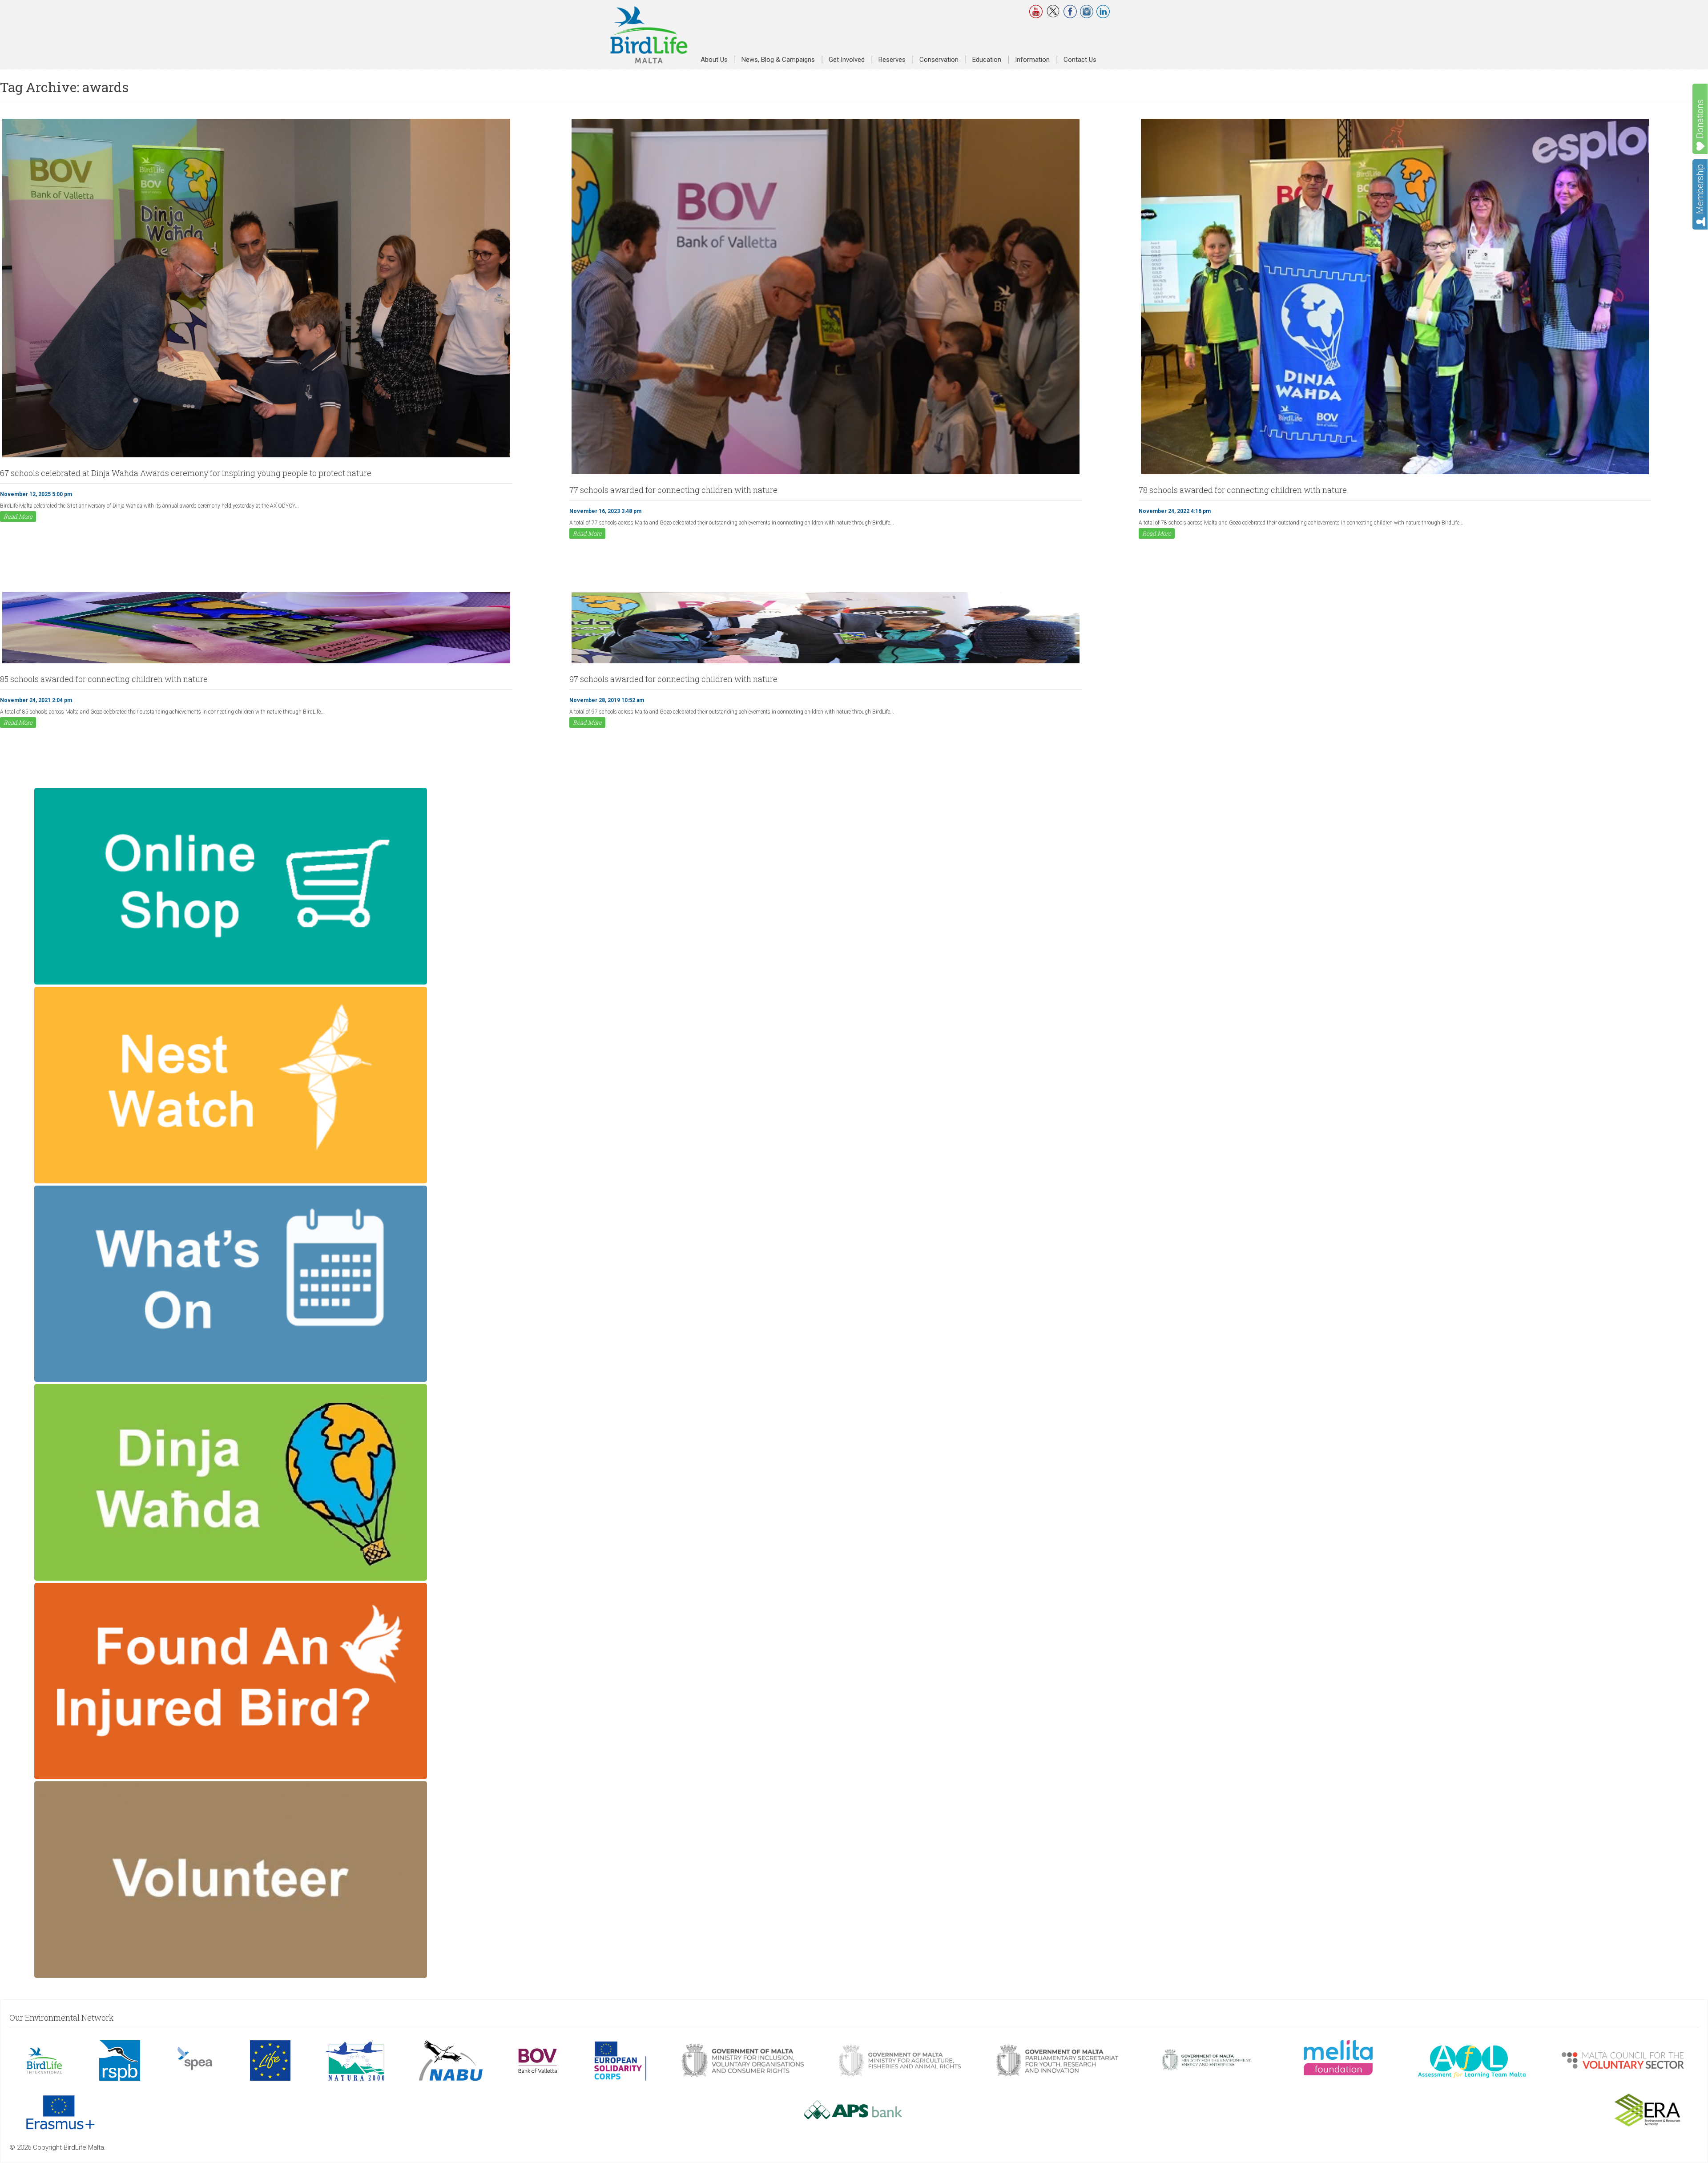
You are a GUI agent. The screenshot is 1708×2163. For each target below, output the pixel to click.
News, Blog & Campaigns (778, 60)
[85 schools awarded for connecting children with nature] (256, 662)
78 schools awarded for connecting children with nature (1243, 490)
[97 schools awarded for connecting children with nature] (826, 662)
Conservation (939, 60)
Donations (1700, 119)
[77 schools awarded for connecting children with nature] (826, 473)
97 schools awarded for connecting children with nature (673, 679)
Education (987, 60)
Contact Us (1080, 60)
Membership (1700, 189)
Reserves (892, 60)
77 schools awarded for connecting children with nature (673, 490)
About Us (714, 60)
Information (1032, 60)
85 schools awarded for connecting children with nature (104, 679)
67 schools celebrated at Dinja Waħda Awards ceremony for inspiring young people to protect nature (186, 473)
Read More (18, 517)
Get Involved (847, 60)
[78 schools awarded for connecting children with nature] (1395, 473)
